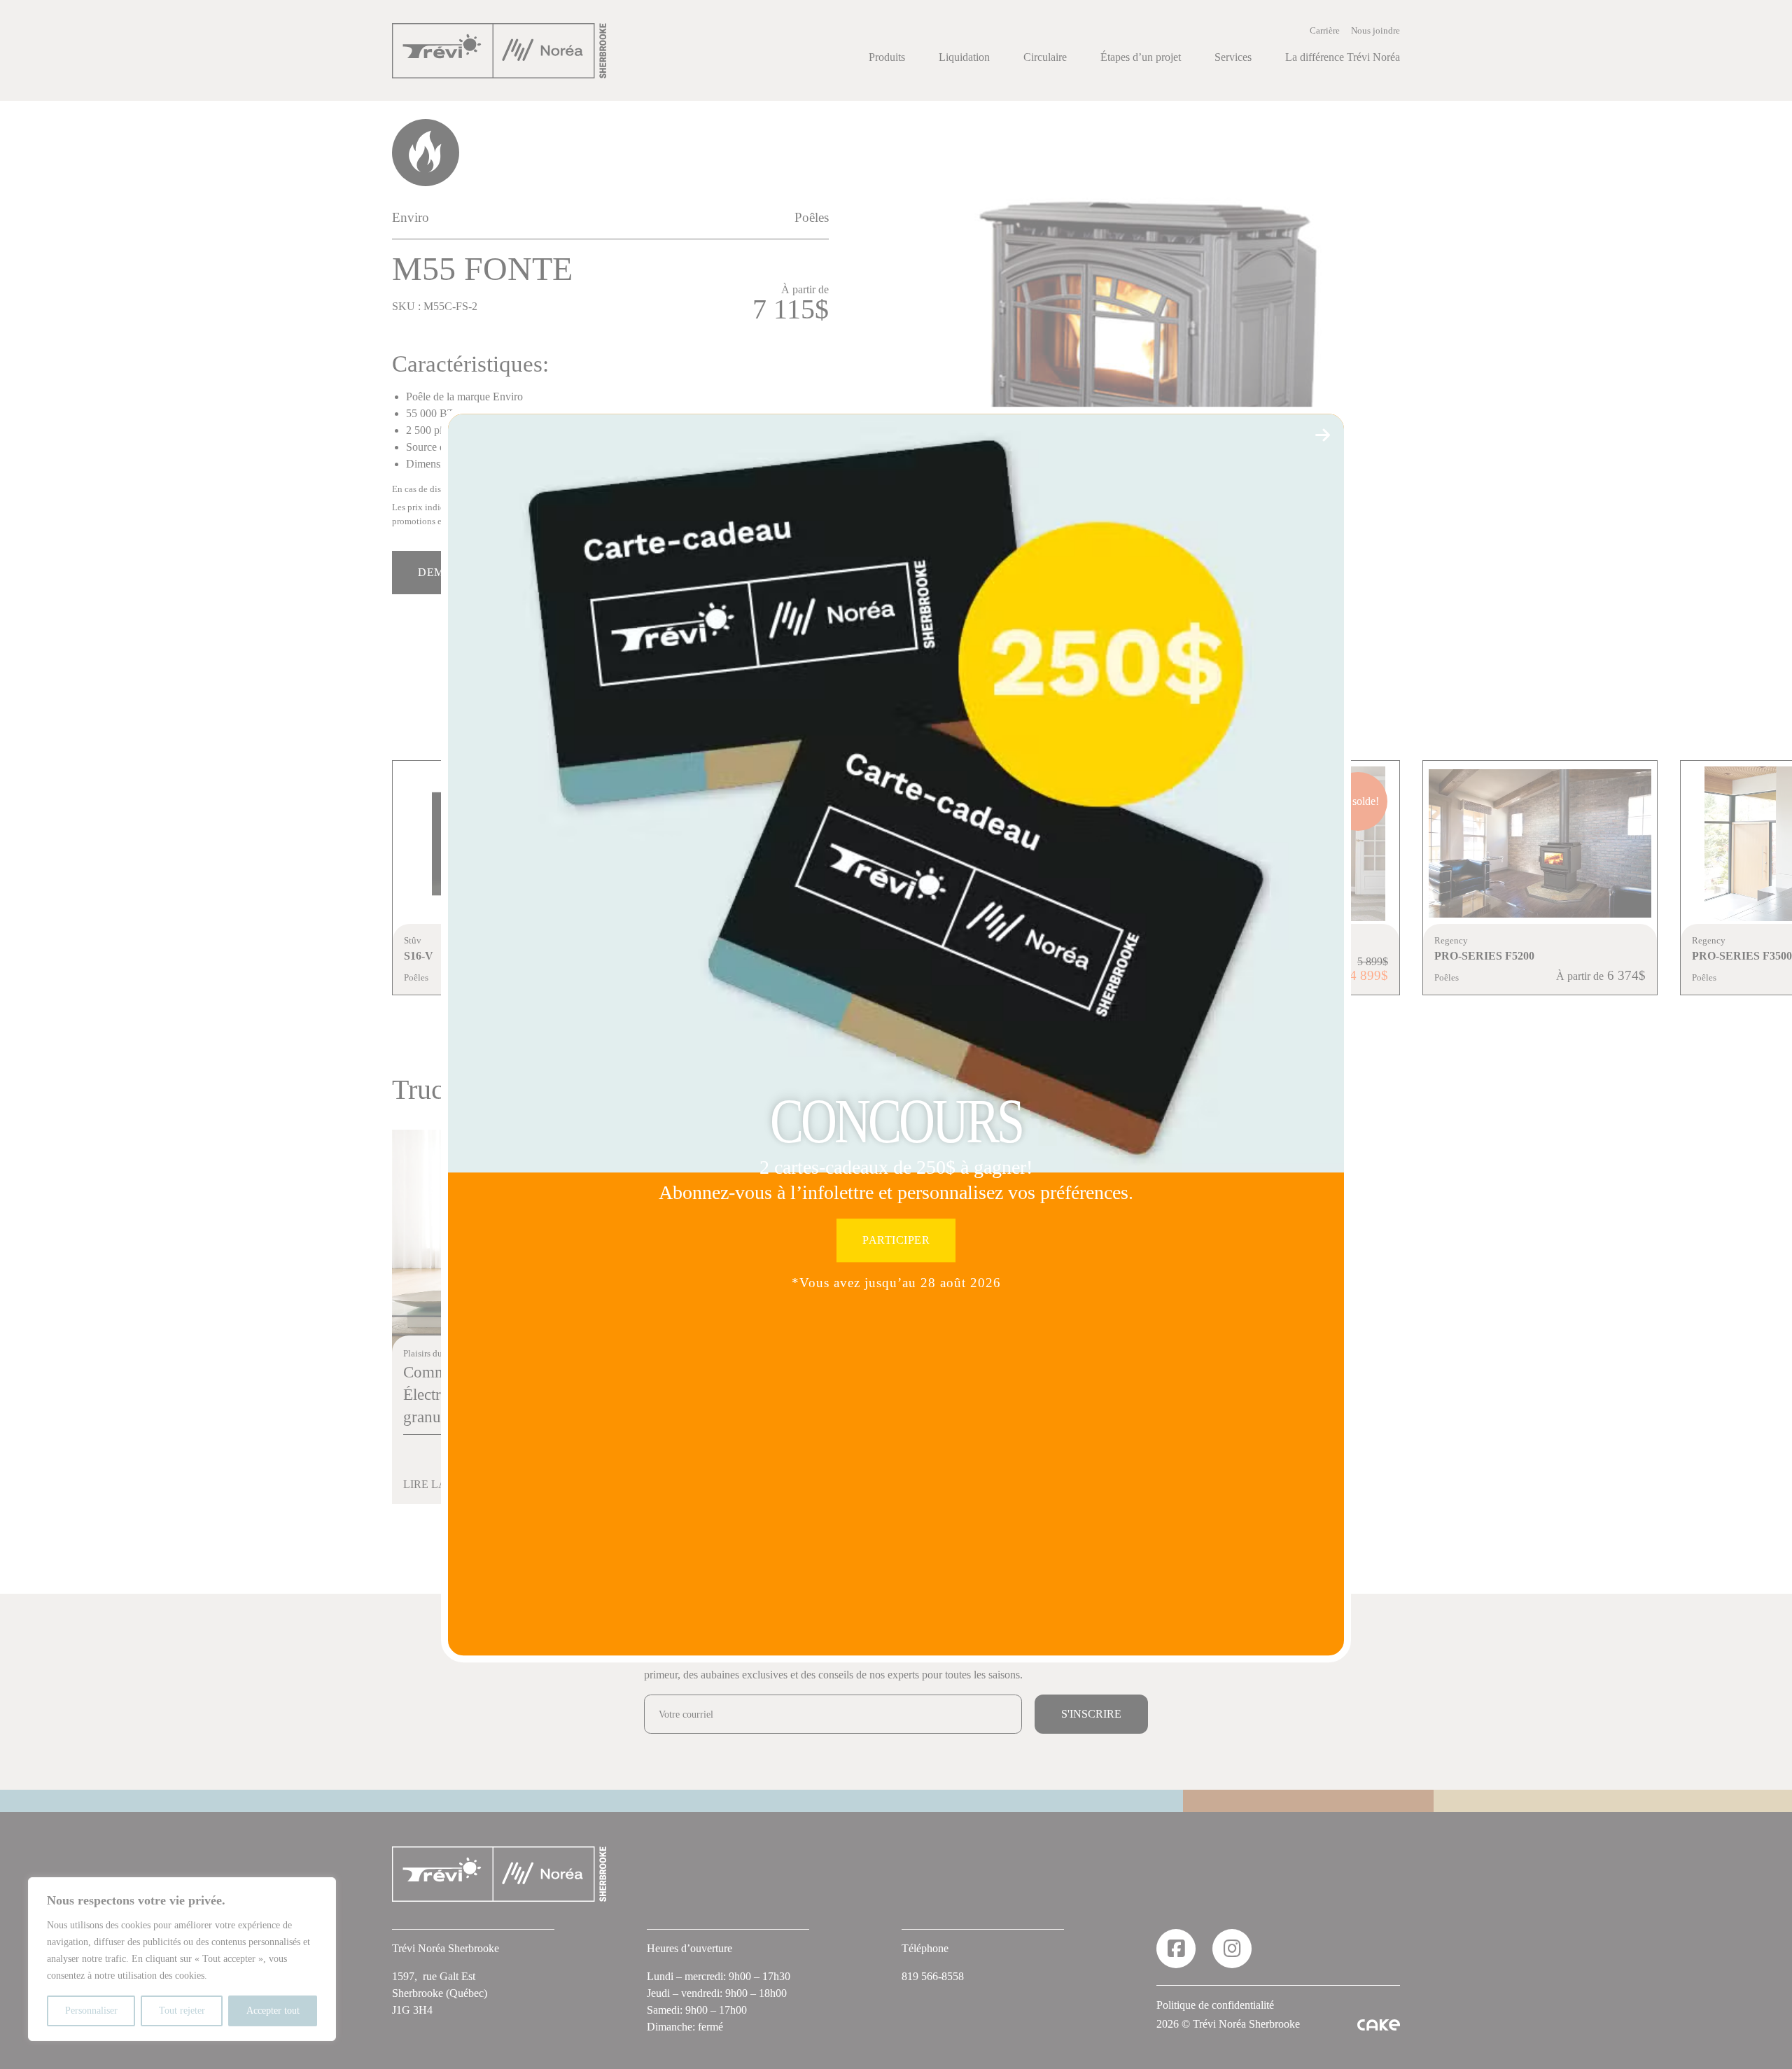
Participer (896, 1241)
